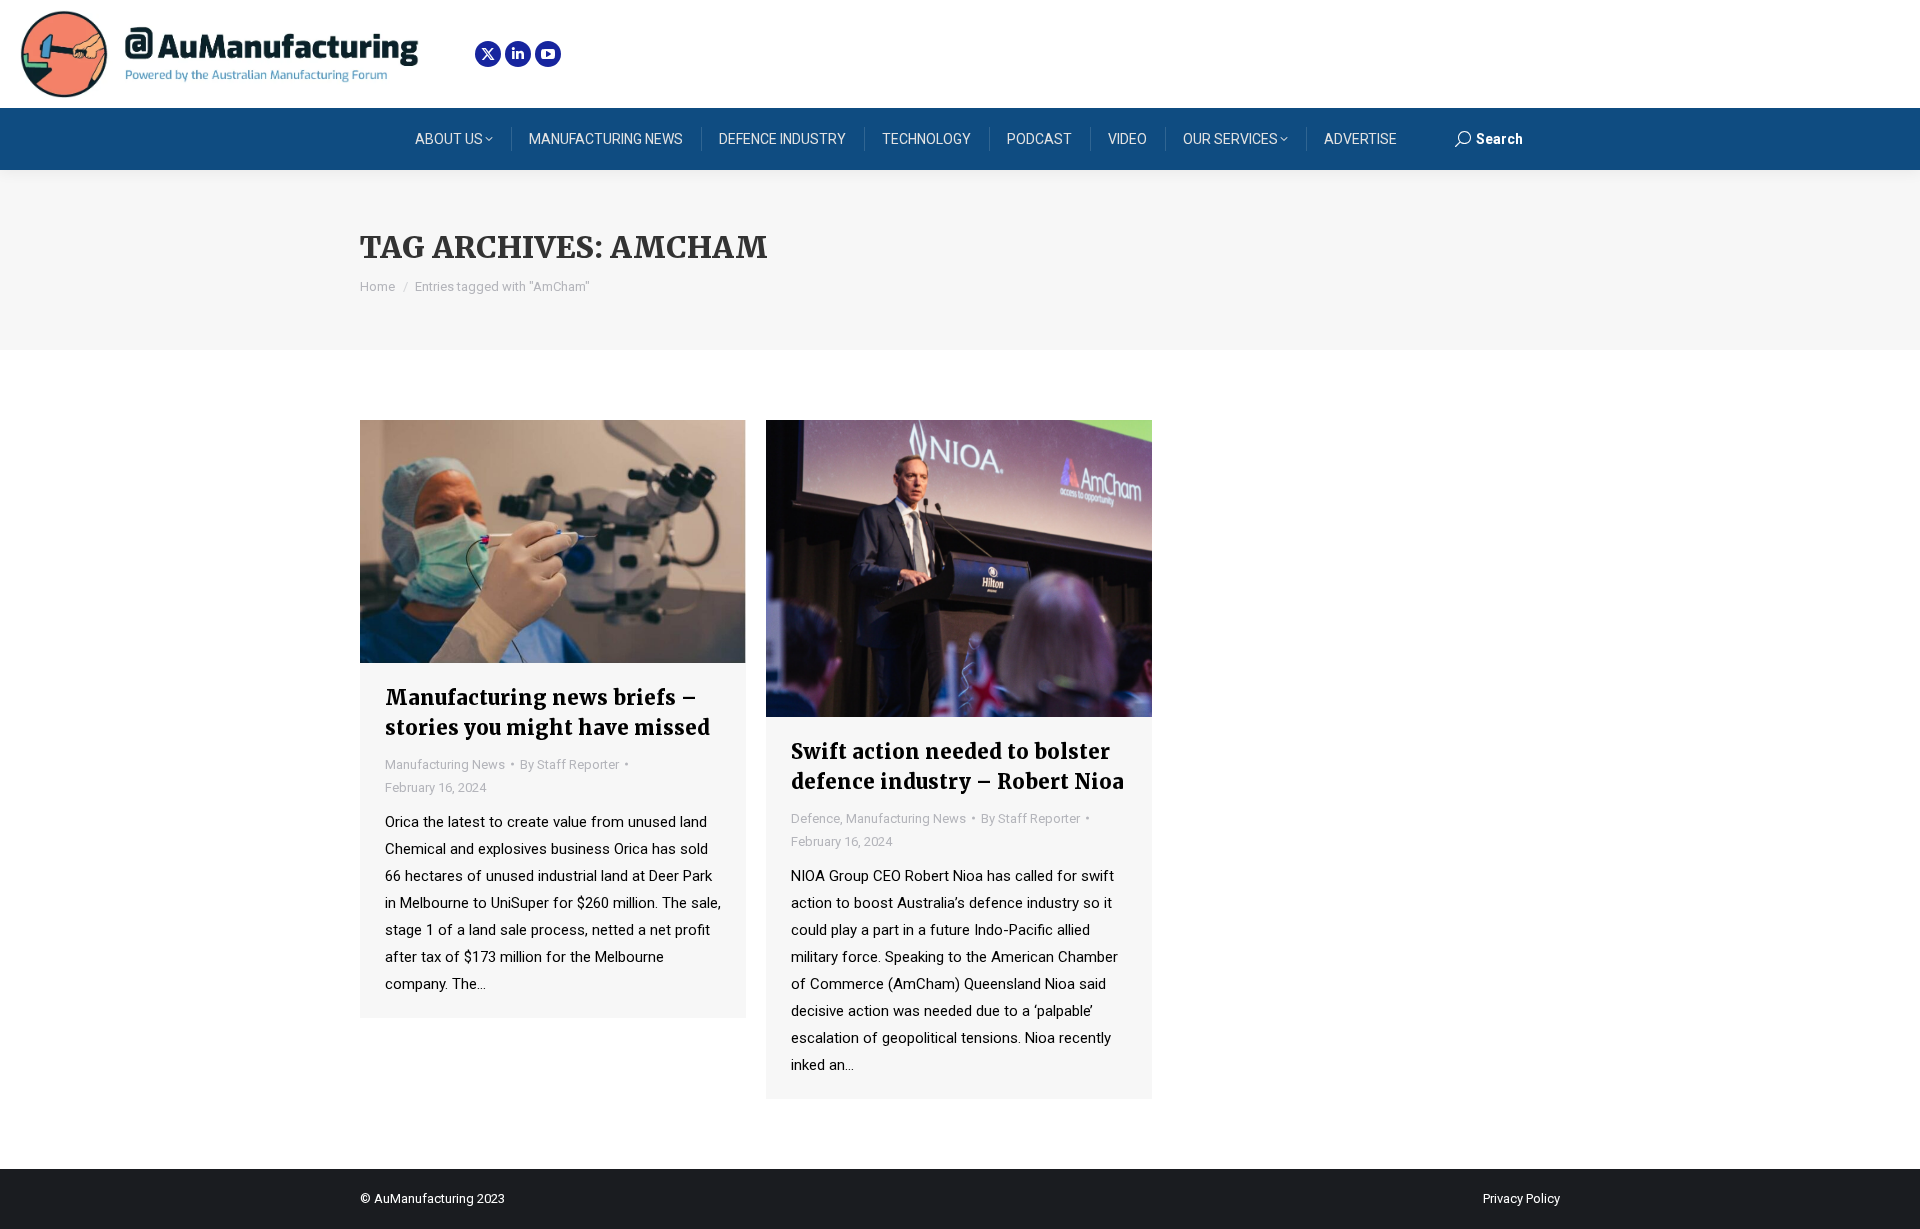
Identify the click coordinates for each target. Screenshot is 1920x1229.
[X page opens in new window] (488, 54)
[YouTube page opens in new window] (548, 54)
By (569, 764)
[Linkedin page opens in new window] (518, 54)
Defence (815, 818)
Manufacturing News (445, 764)
